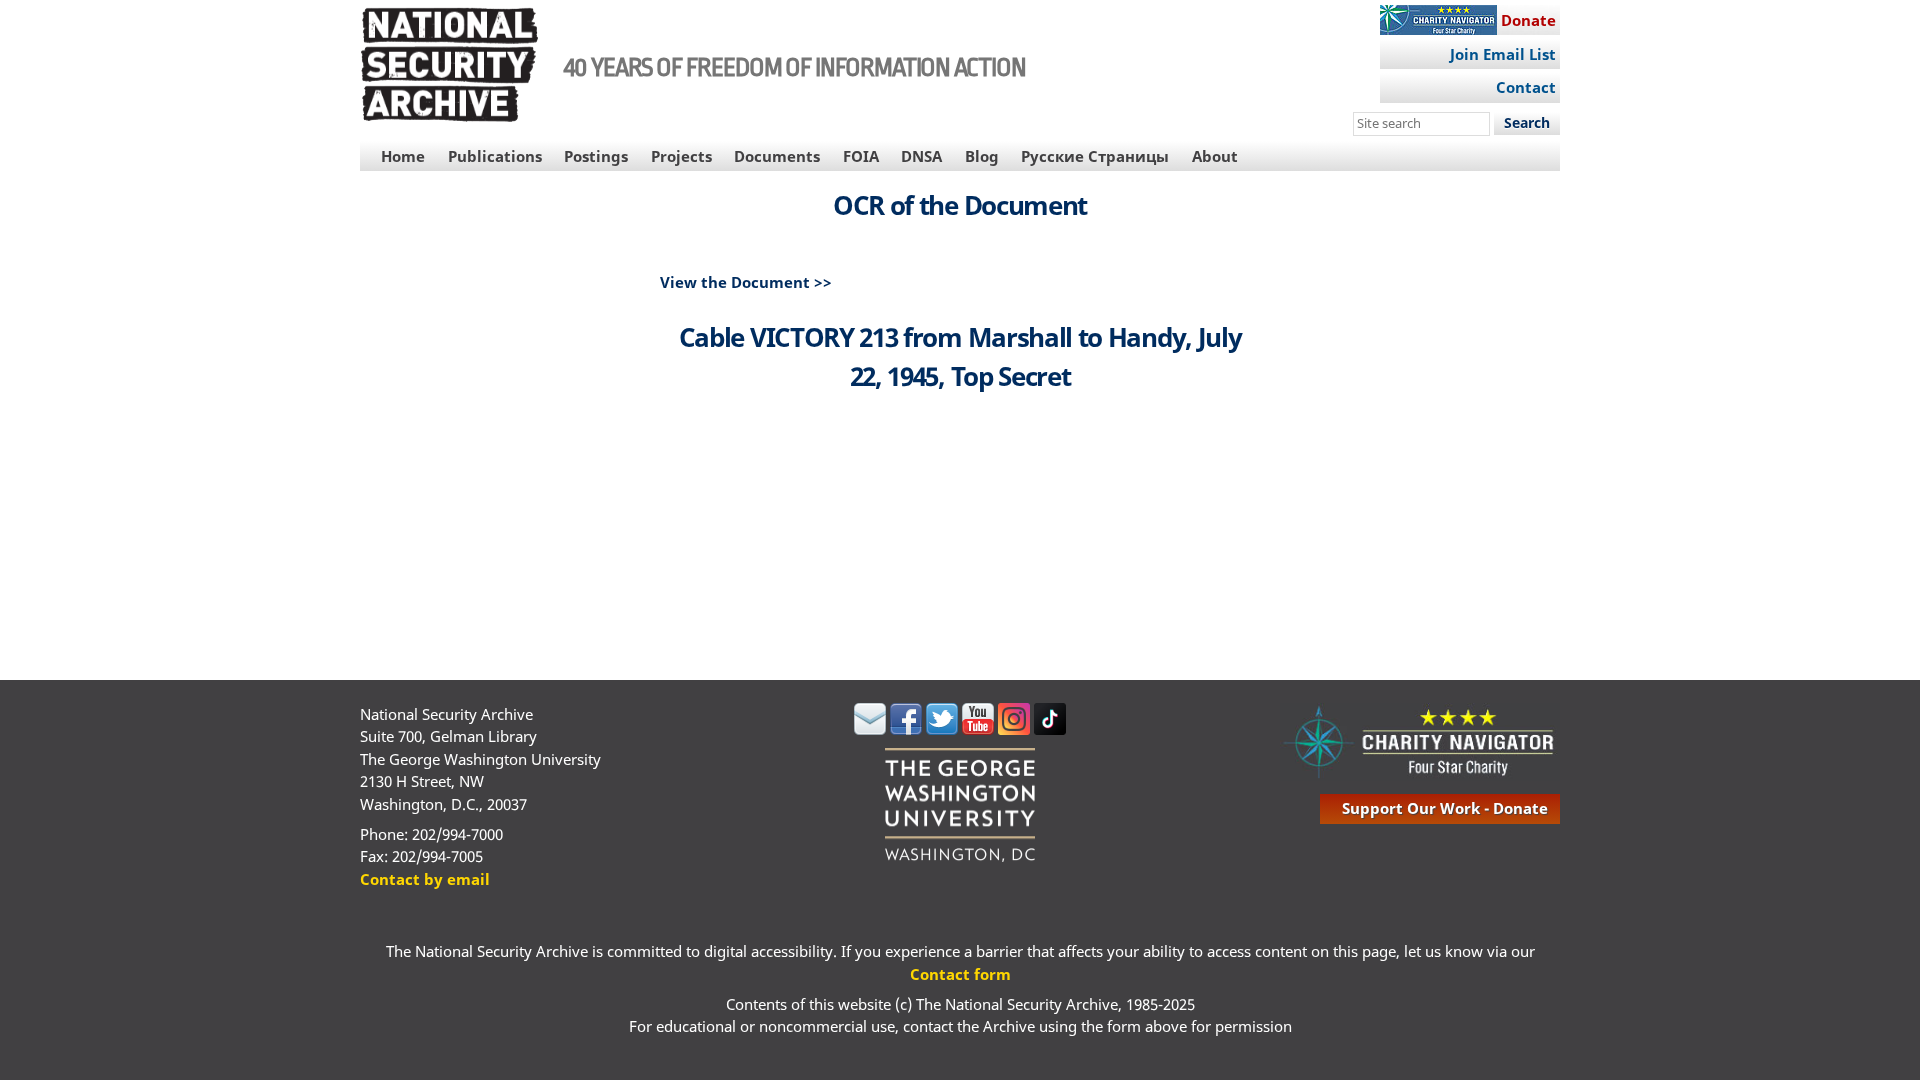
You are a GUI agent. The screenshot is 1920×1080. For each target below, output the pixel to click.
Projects (681, 156)
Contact (1526, 87)
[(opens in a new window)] (870, 729)
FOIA (861, 156)
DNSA (921, 156)
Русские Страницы (1095, 156)
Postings (596, 156)
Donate (1528, 20)
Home (403, 156)
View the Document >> (746, 282)
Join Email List (1503, 54)
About (1215, 156)
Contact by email (425, 879)
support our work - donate (1445, 808)
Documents (777, 156)
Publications (495, 156)
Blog (982, 156)
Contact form (960, 974)
